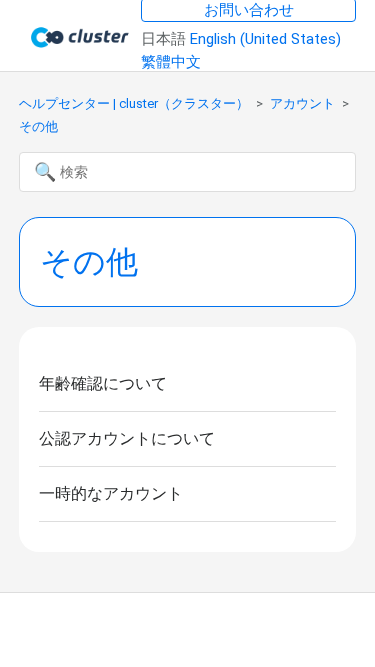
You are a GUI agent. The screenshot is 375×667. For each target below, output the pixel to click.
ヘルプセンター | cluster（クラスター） (134, 103)
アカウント (302, 103)
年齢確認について (103, 383)
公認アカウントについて (127, 438)
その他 (38, 126)
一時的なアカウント (111, 493)
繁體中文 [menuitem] (171, 62)
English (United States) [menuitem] (265, 39)
